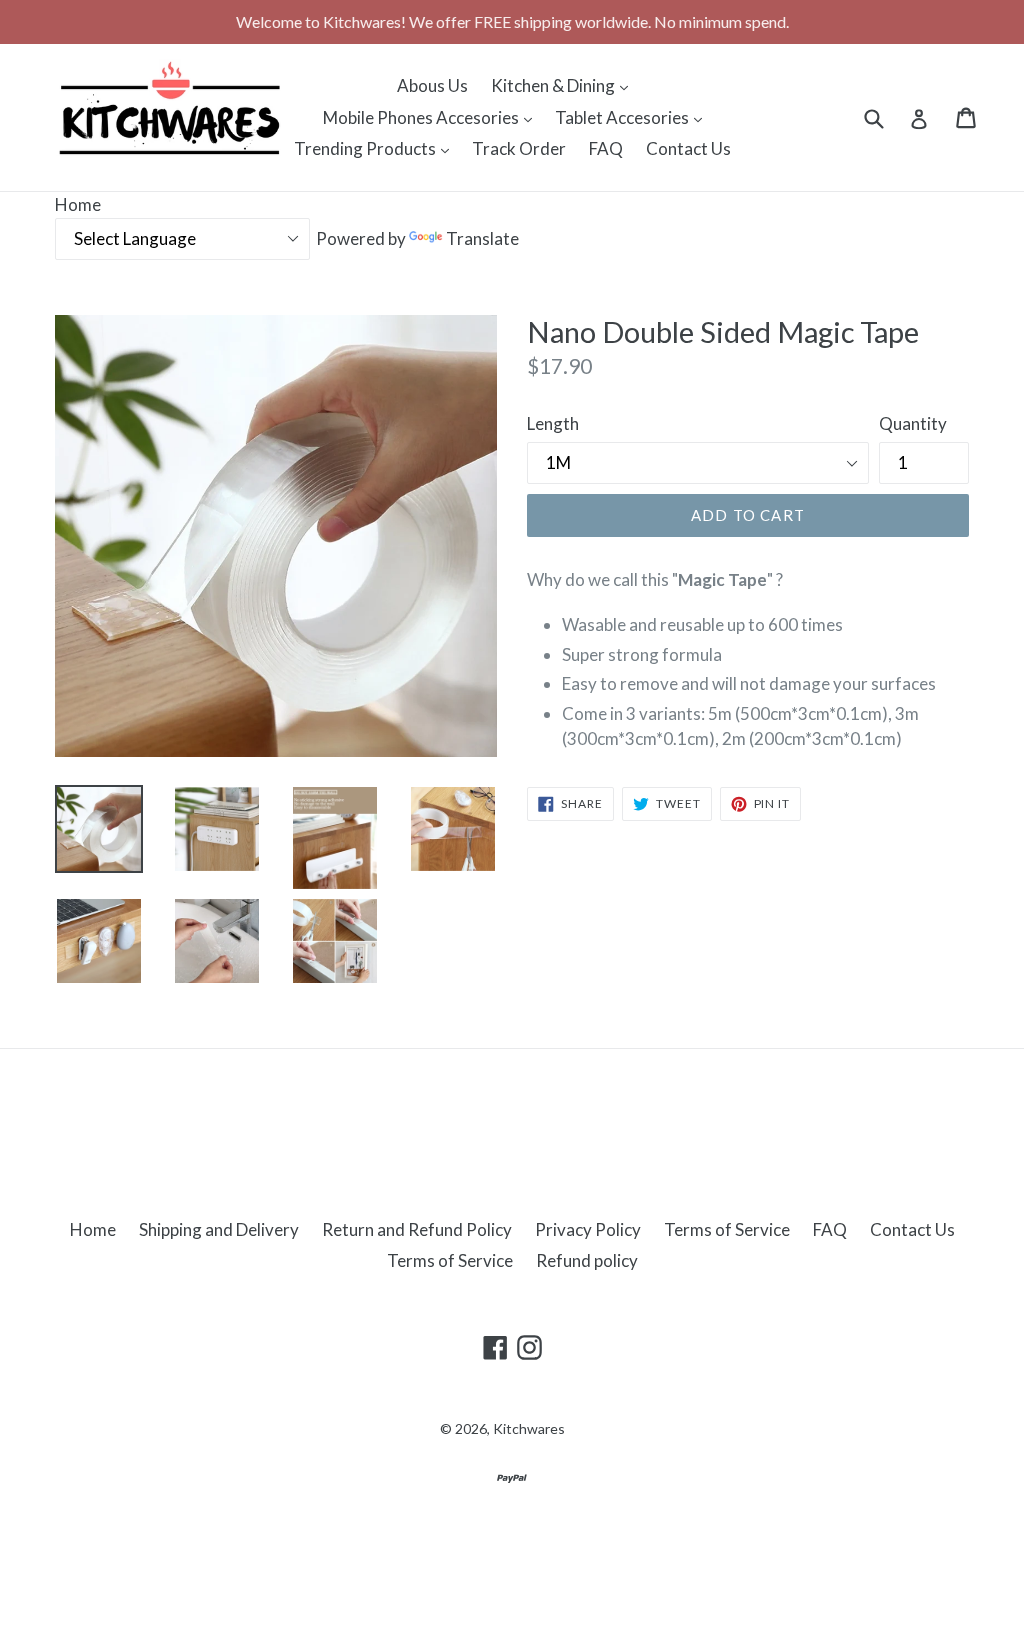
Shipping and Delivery (219, 1229)
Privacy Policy (588, 1229)
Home (78, 204)
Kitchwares (529, 1428)
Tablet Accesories (633, 117)
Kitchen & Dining (564, 85)
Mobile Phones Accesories (432, 117)
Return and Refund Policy (417, 1229)
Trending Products (376, 148)
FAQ (606, 148)
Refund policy (587, 1260)
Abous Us (432, 85)
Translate (482, 238)
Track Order (519, 148)
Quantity (913, 423)
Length (553, 423)
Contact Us (688, 148)
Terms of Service (727, 1229)
